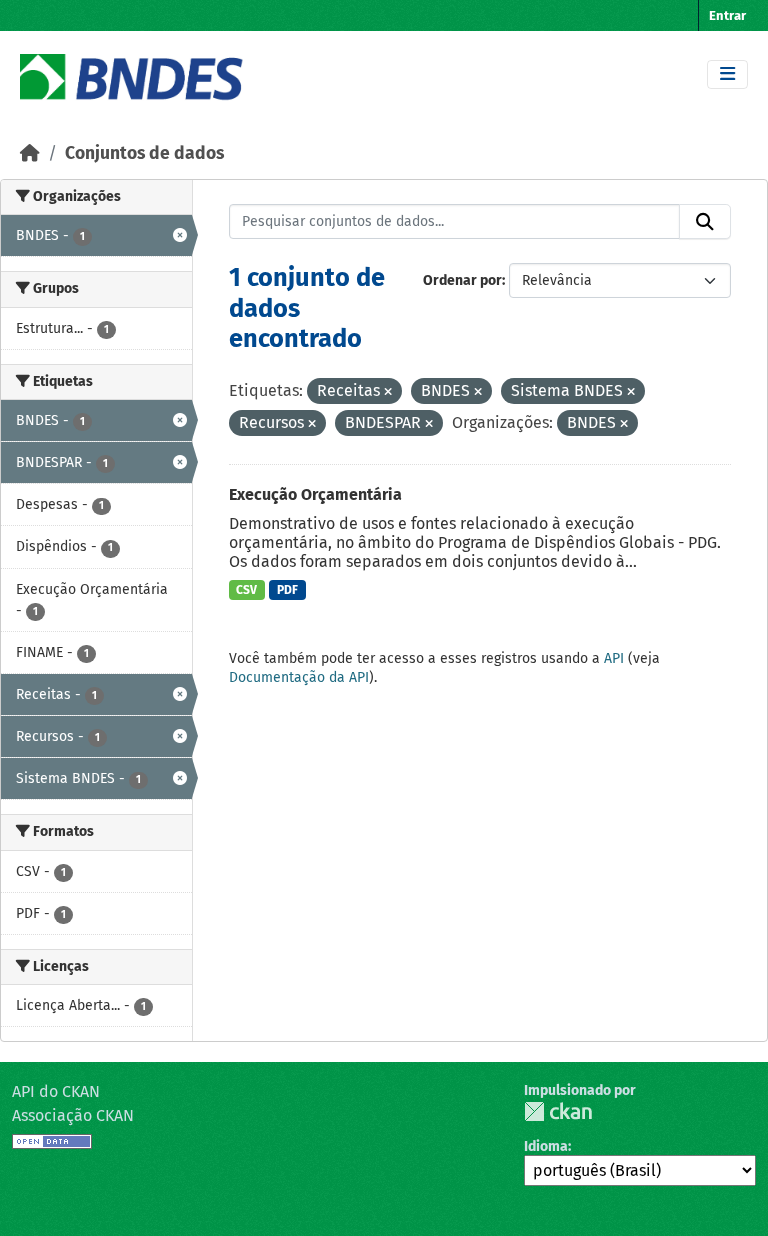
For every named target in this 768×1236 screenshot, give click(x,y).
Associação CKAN (73, 1115)
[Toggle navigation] (727, 74)
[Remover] (388, 392)
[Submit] (705, 222)
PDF (287, 590)
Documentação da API (299, 677)
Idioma (546, 1146)
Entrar (727, 15)
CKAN (558, 1111)
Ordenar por (462, 280)
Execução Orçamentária (315, 494)
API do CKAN (56, 1091)
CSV (246, 590)
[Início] (30, 153)
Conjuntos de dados (144, 153)
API (614, 658)
